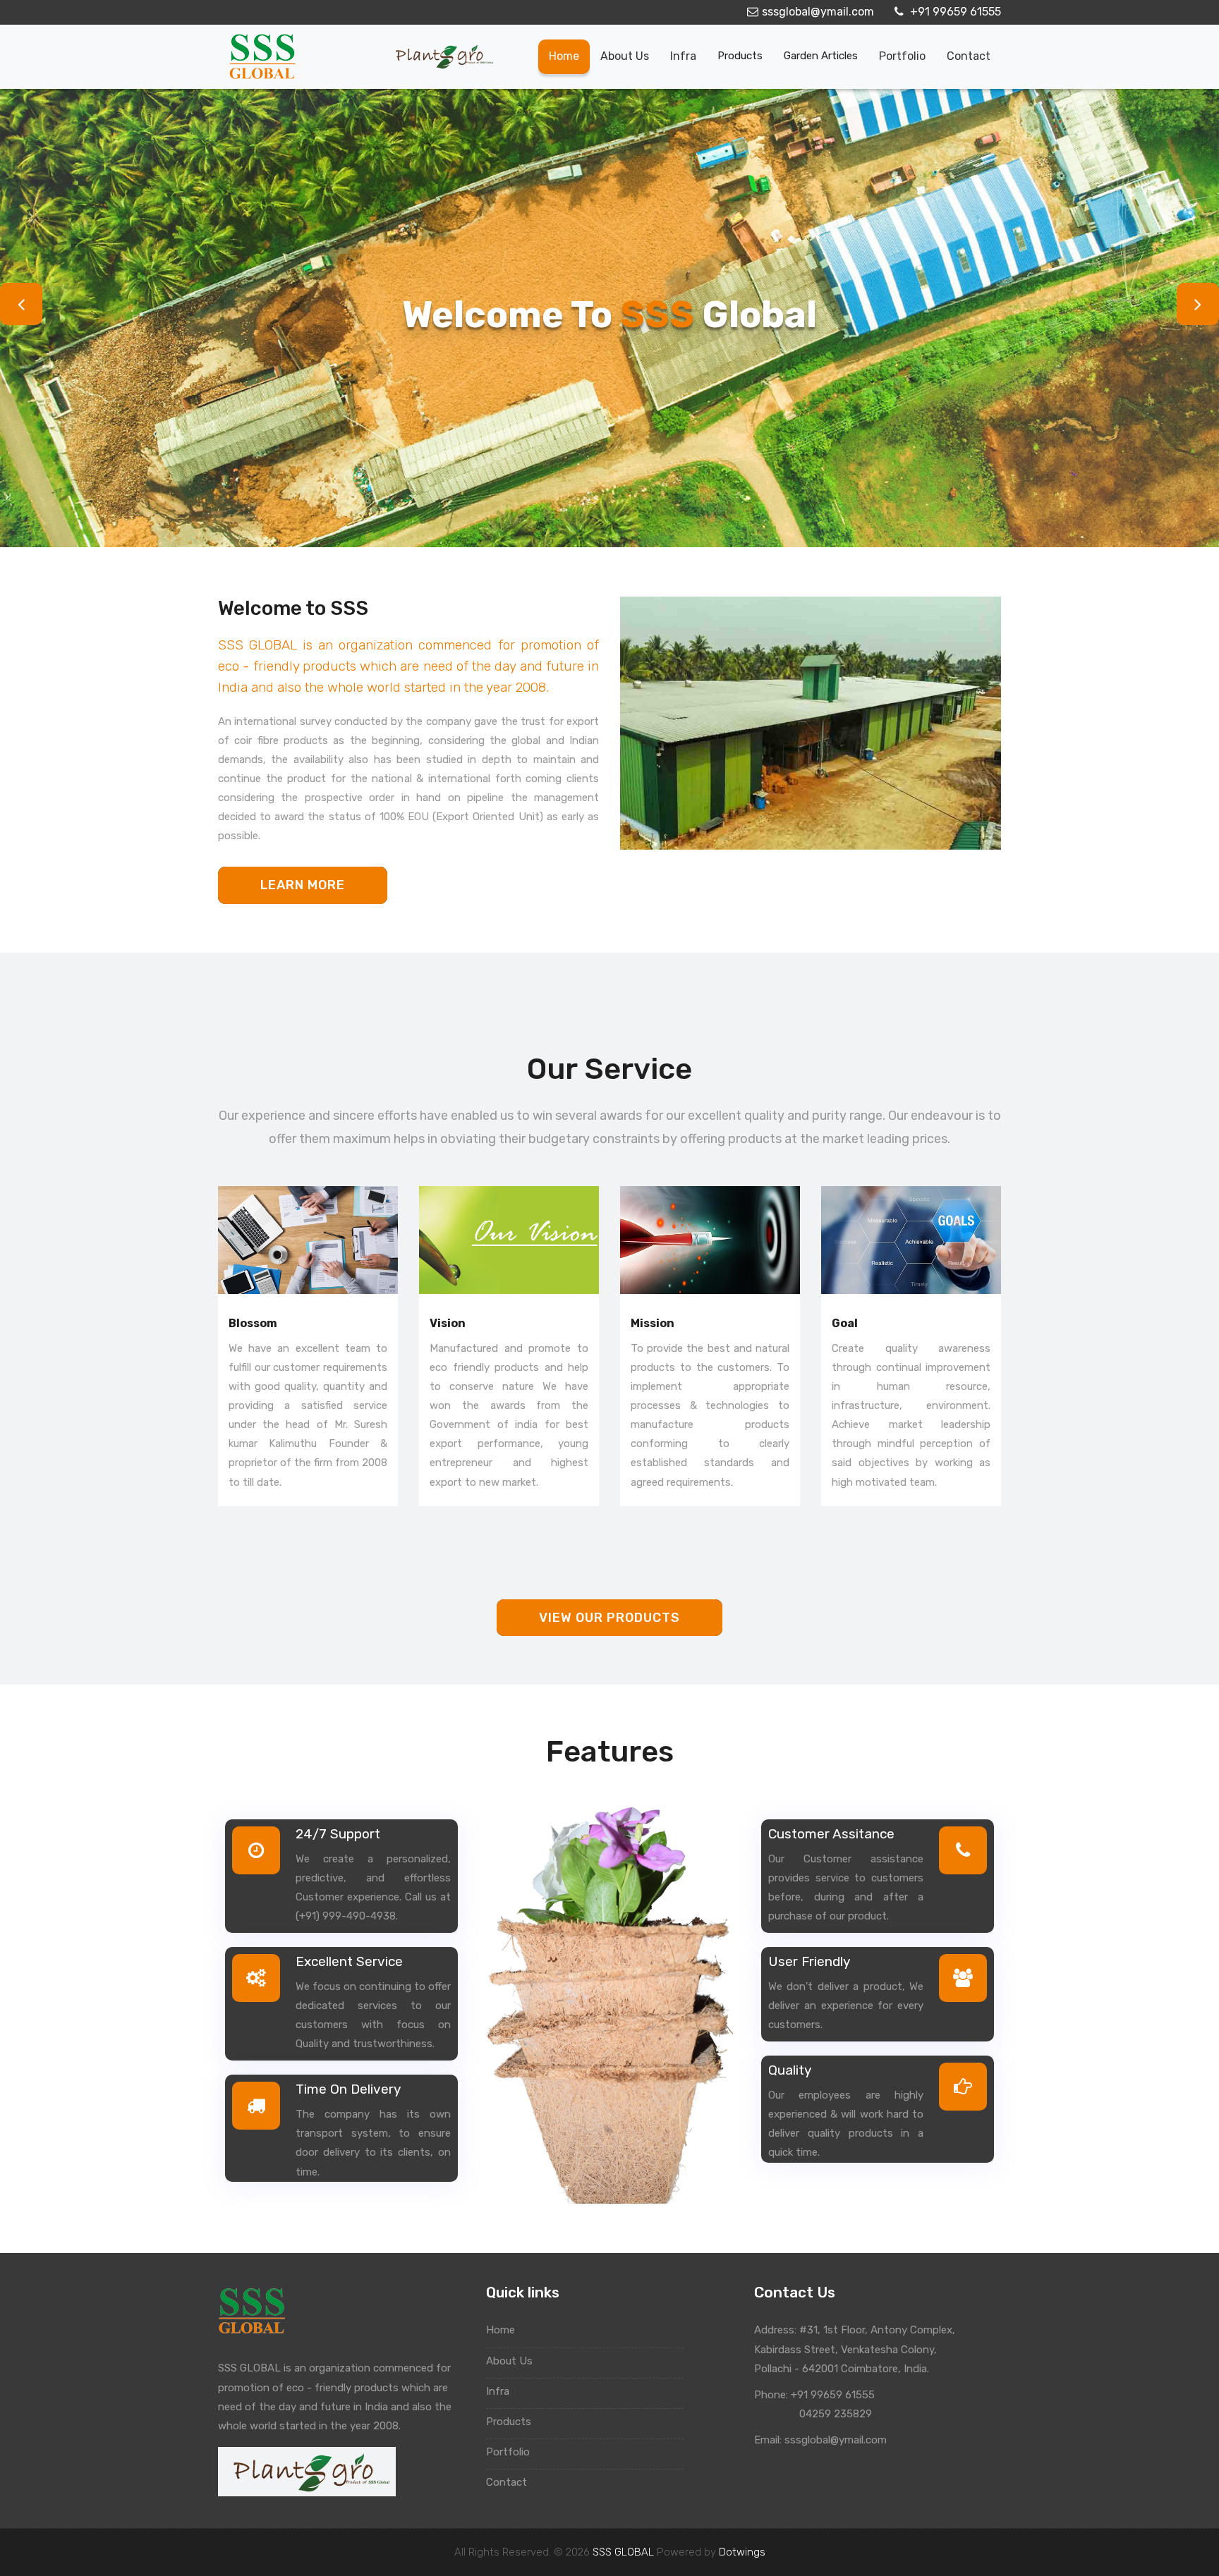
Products (740, 56)
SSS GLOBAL (623, 2552)
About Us (511, 2361)
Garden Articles (821, 56)
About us (625, 56)
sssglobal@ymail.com (818, 12)
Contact (969, 56)
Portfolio (902, 56)
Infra (683, 56)
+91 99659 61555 (954, 12)
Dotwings (742, 2552)
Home (564, 56)
